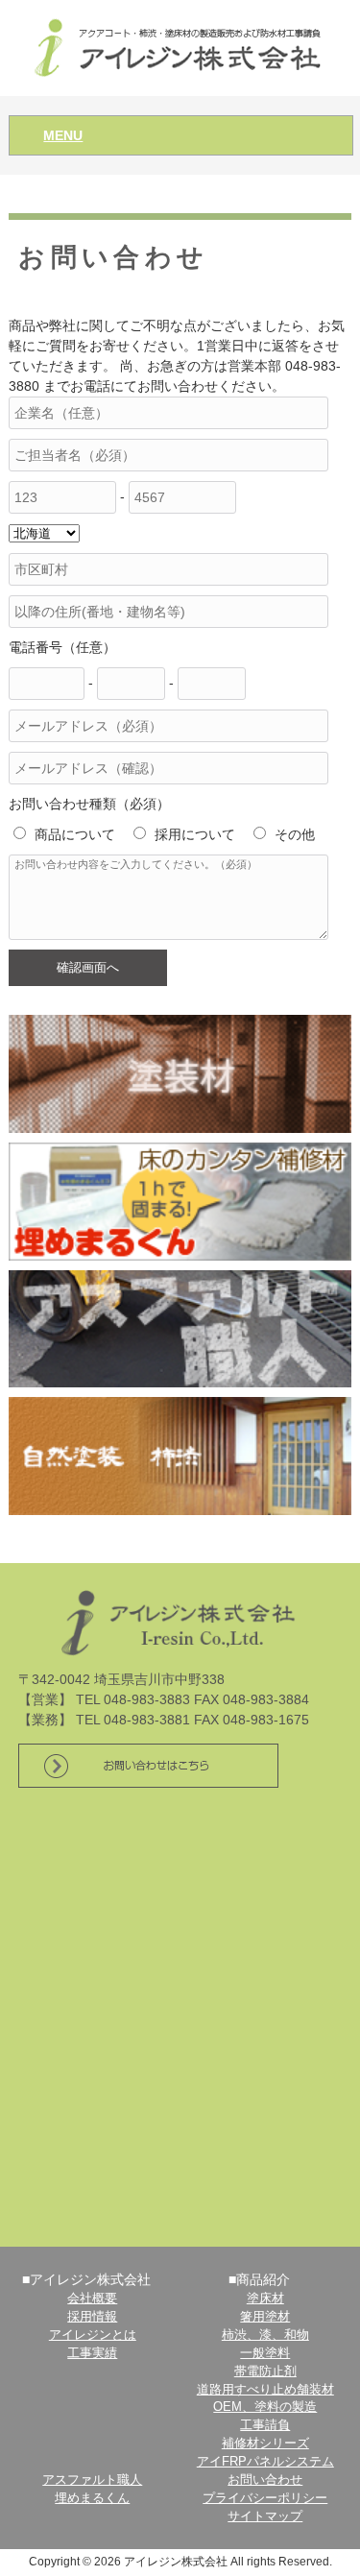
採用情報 (92, 2317)
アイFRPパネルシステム (265, 2462)
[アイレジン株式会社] (180, 47)
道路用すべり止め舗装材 (265, 2390)
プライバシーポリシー (265, 2498)
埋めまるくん (92, 2498)
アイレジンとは (93, 2335)
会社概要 (92, 2299)
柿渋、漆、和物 (265, 2335)
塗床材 (265, 2299)
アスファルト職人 (92, 2480)
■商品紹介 (259, 2279)
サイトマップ (265, 2516)
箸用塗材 (265, 2317)
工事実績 (92, 2353)
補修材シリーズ (265, 2444)
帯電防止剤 (265, 2371)
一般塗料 (265, 2353)
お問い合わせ (265, 2480)
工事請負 (265, 2425)
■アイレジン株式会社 (86, 2279)
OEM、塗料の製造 (265, 2407)
